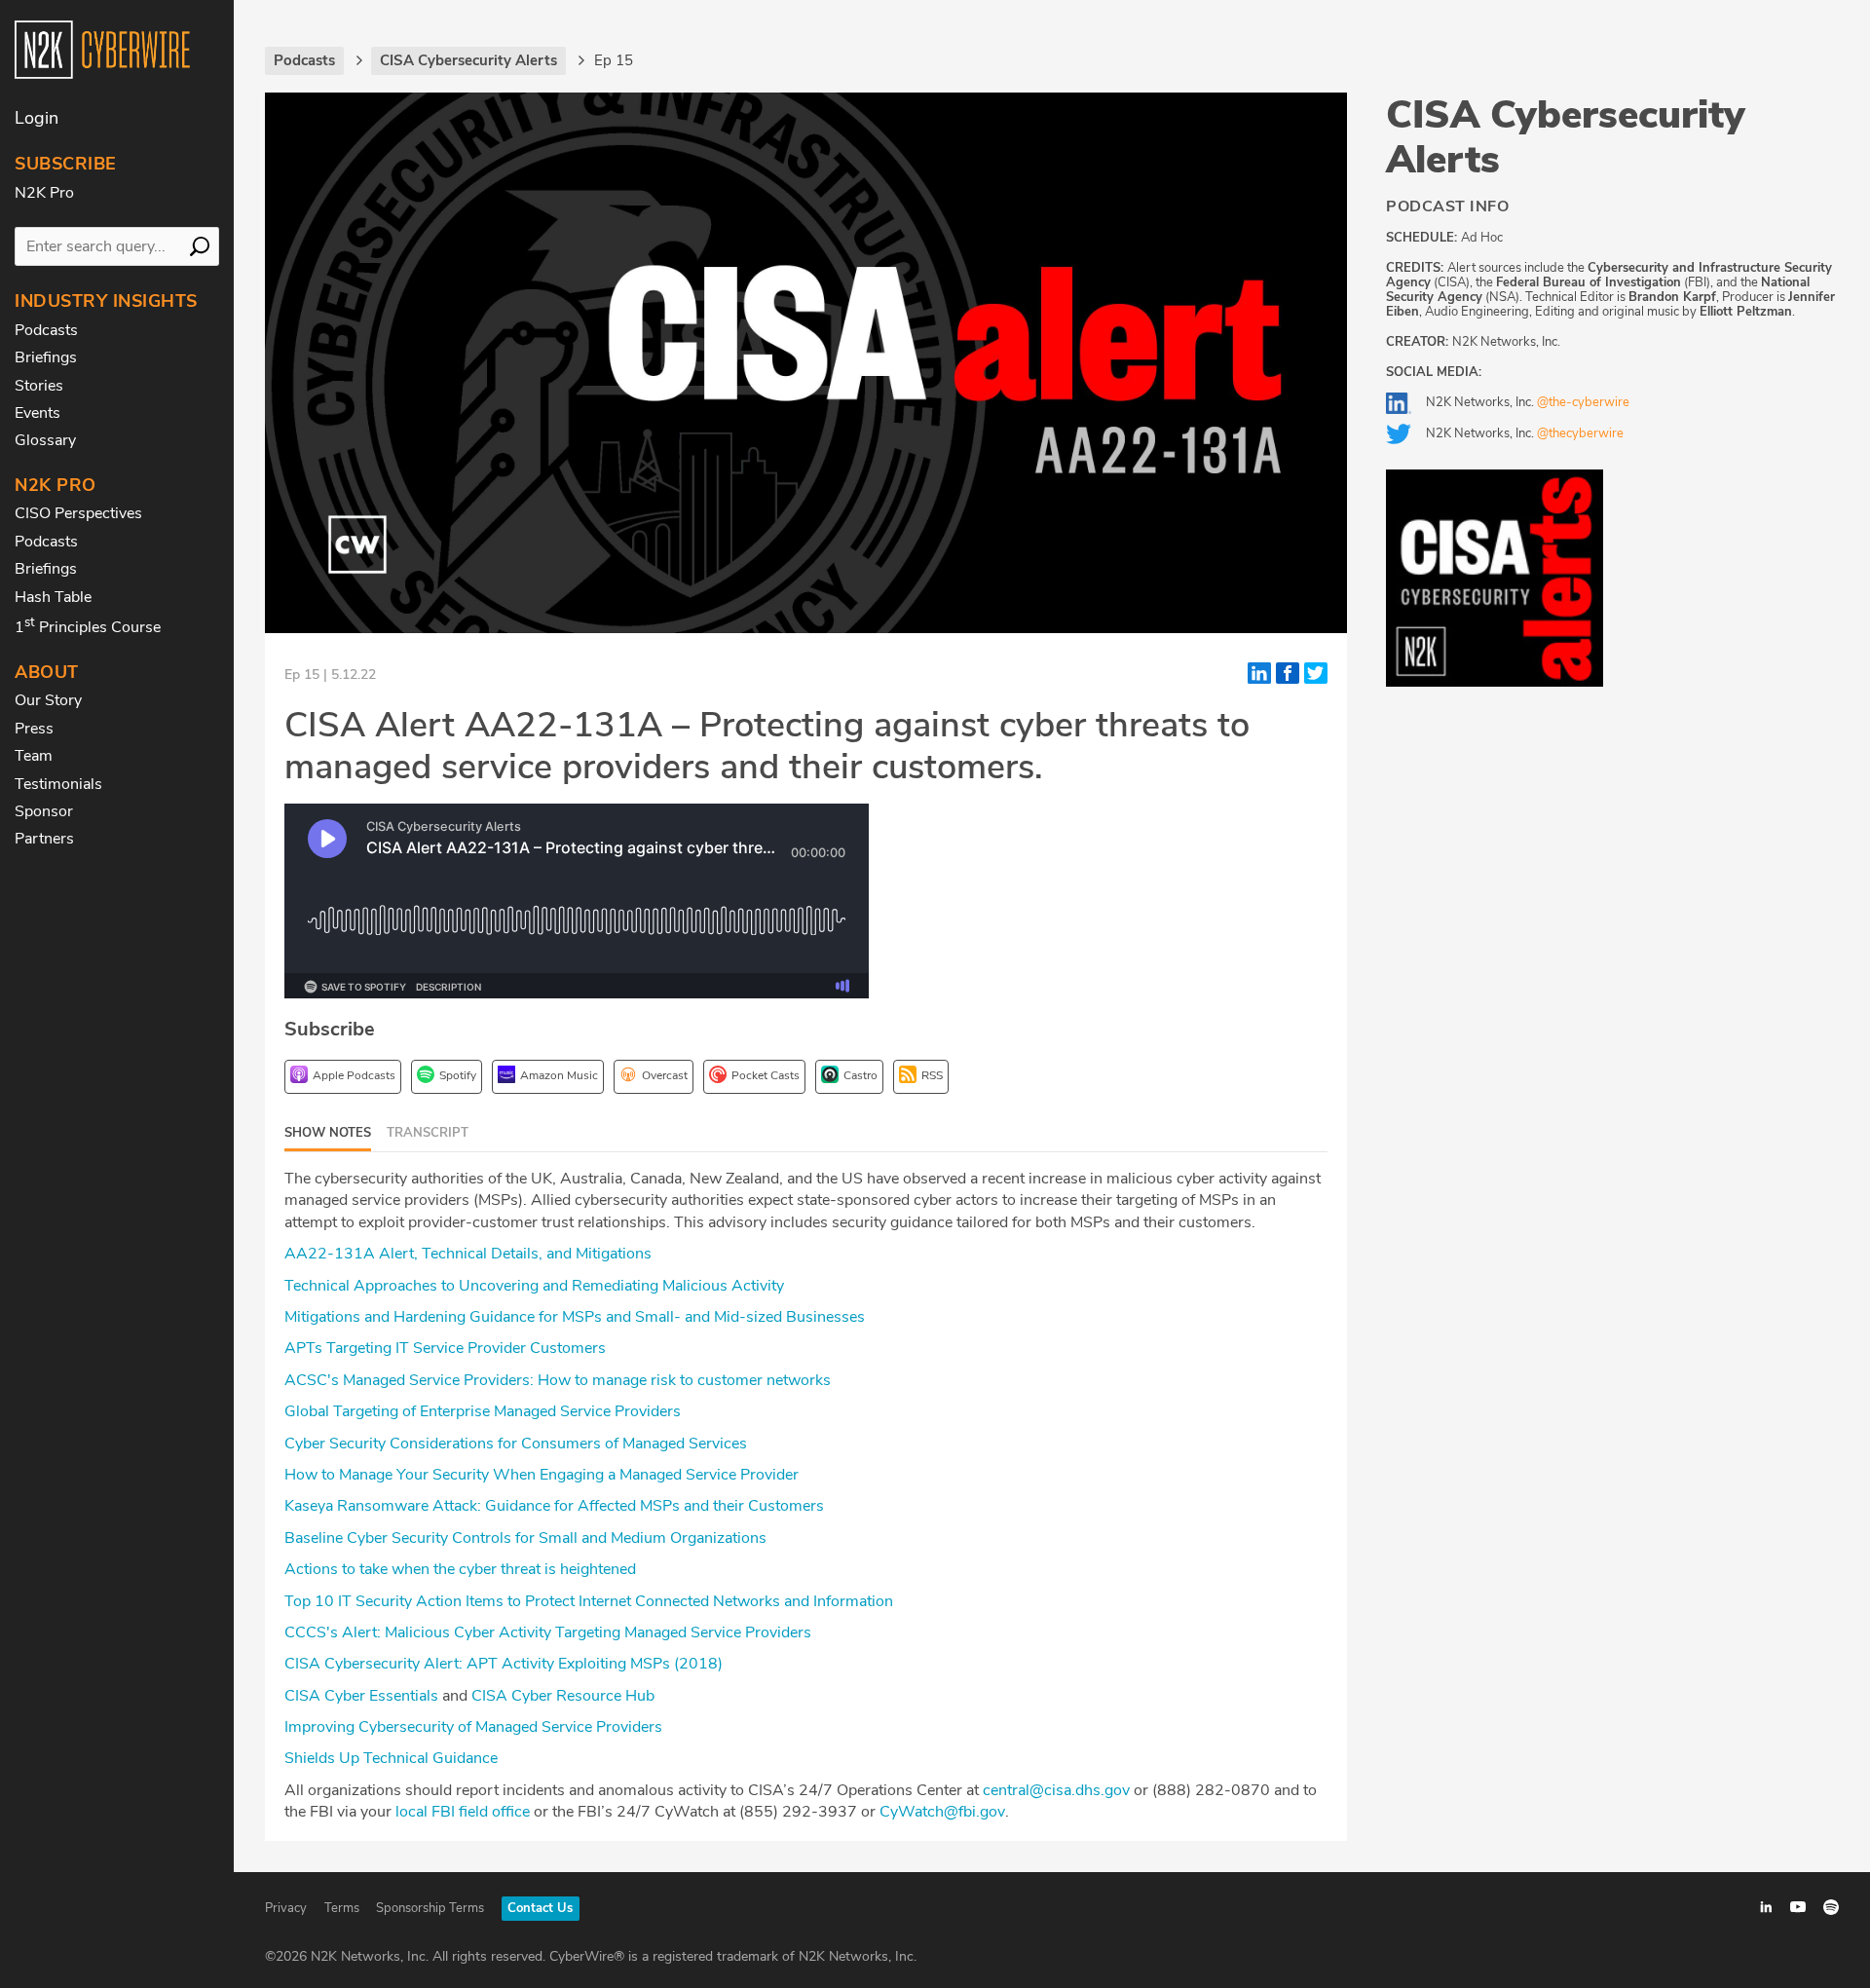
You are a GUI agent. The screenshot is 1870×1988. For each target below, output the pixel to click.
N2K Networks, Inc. (1528, 402)
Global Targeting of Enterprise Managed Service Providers (483, 1411)
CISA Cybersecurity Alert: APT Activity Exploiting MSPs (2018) (504, 1664)
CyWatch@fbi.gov (942, 1812)
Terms (342, 1908)
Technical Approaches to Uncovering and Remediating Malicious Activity (534, 1286)
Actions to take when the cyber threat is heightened (460, 1569)
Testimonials (58, 784)
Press (34, 729)
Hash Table (53, 597)
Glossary (45, 440)
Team (34, 756)
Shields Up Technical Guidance (391, 1758)
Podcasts (46, 330)
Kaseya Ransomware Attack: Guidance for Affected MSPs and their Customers (554, 1506)
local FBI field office (463, 1812)
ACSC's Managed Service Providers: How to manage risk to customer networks (560, 1380)
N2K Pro (44, 193)
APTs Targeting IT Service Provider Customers (445, 1348)
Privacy (286, 1908)
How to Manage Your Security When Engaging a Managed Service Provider (542, 1475)
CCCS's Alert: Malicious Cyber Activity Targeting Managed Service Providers (550, 1632)
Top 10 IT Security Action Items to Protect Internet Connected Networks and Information (589, 1601)
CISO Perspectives (78, 513)
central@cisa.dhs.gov (1056, 1790)
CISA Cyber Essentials (361, 1696)
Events (37, 413)
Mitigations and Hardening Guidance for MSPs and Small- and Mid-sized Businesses (575, 1317)
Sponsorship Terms (430, 1908)
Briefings (46, 357)
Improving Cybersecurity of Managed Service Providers (475, 1727)
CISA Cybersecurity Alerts (1566, 137)
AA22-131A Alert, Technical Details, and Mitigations (468, 1254)
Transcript (428, 1133)
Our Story (48, 700)
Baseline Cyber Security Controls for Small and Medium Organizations (525, 1538)
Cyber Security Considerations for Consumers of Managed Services (518, 1444)
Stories (39, 386)
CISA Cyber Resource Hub (565, 1696)
